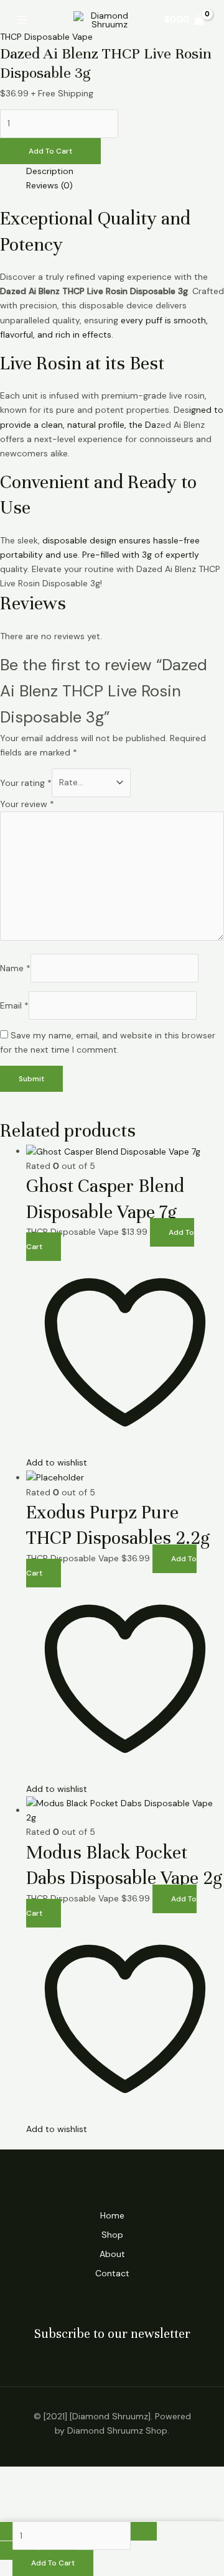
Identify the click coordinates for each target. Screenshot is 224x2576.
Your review (27, 804)
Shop (112, 2235)
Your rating (26, 782)
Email (14, 1005)
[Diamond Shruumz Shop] (105, 20)
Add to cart (50, 151)
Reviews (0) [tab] (49, 185)
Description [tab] (50, 171)
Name (15, 967)
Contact (112, 2273)
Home (112, 2215)
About (112, 2254)
